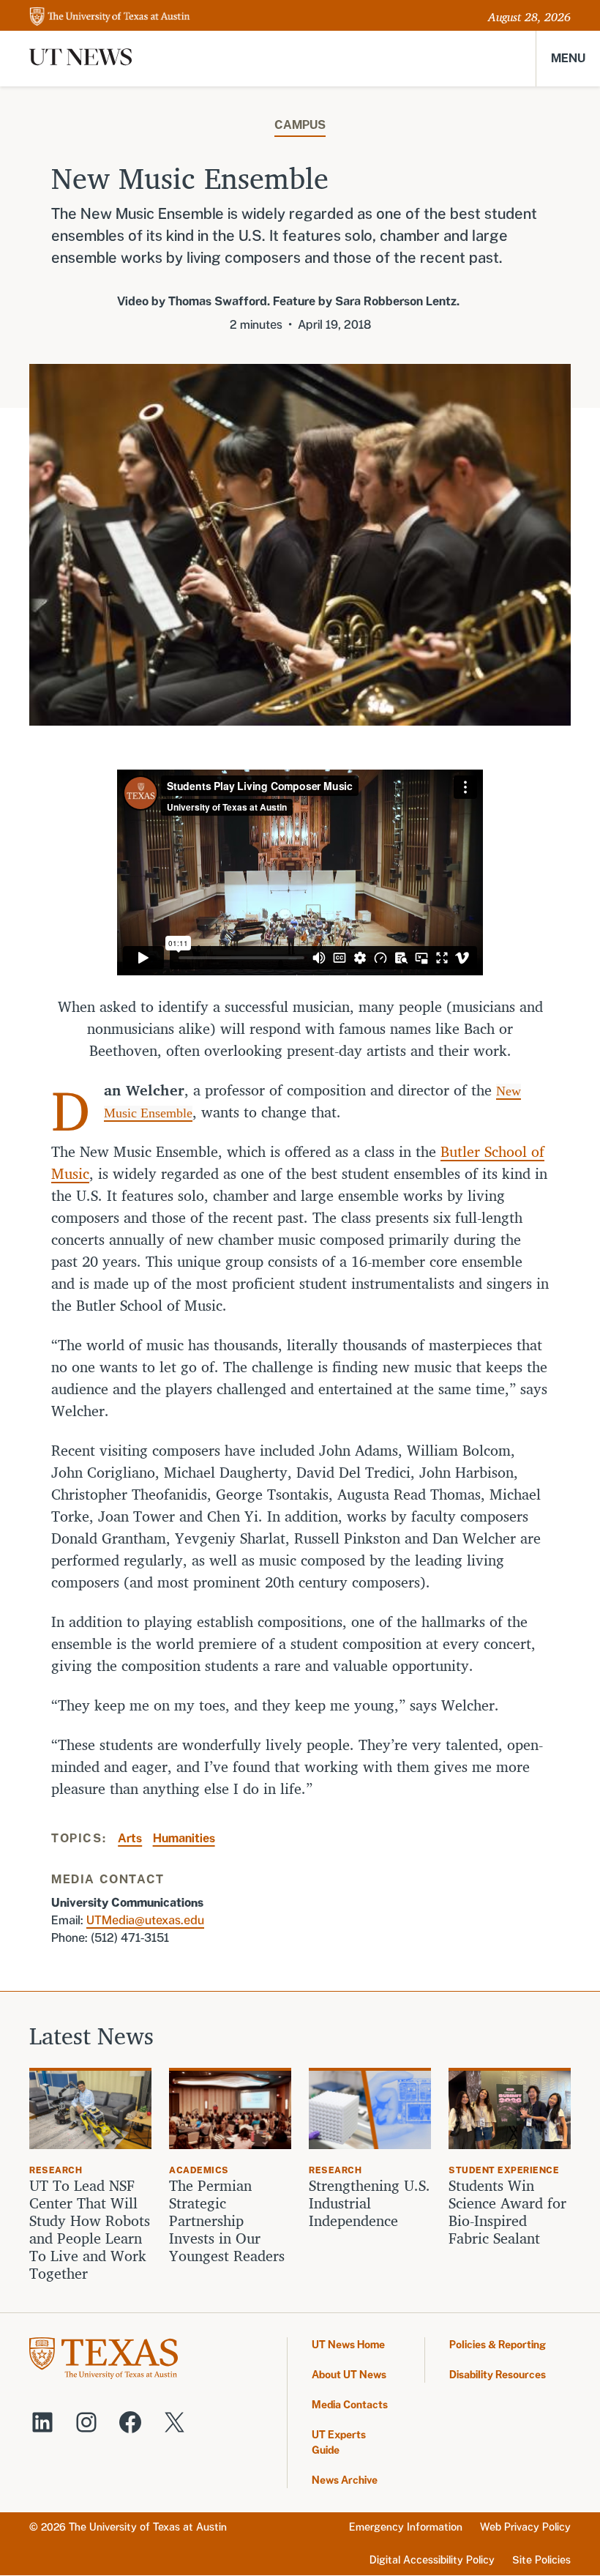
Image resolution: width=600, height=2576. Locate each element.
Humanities (184, 1838)
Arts (130, 1838)
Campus (300, 125)
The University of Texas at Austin (148, 2527)
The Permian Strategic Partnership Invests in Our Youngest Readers (227, 2221)
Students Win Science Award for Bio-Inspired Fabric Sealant (507, 2212)
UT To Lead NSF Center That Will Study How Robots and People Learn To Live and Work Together (90, 2230)
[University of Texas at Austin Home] (110, 17)
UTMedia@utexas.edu (145, 1920)
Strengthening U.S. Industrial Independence (370, 2203)
